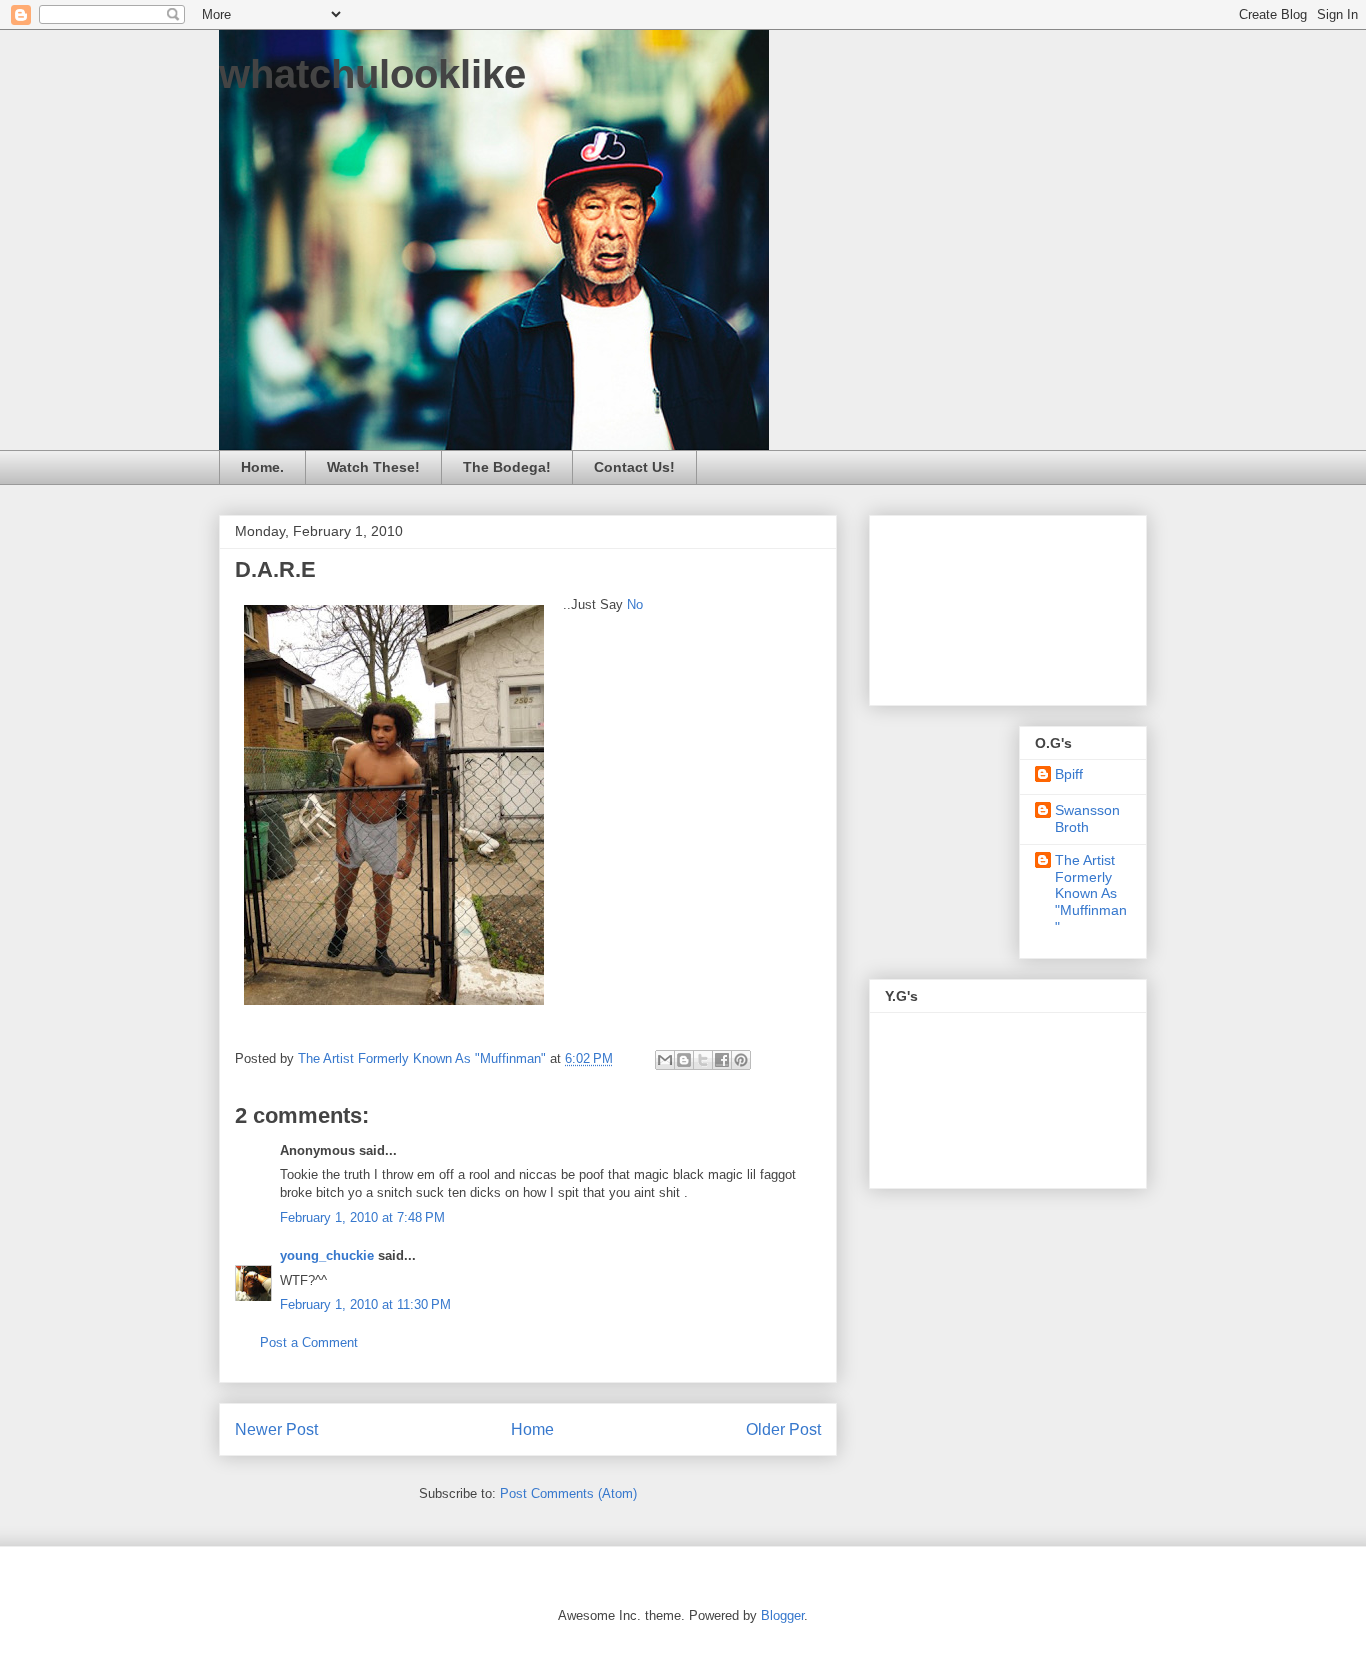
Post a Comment (309, 1342)
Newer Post (276, 1429)
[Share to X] (703, 1060)
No (633, 604)
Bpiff (1069, 774)
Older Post (783, 1429)
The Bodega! (507, 467)
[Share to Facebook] (722, 1060)
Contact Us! (634, 467)
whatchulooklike (372, 74)
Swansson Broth (1087, 818)
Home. (262, 467)
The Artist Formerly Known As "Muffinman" (1091, 893)
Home (532, 1429)
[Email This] (665, 1060)
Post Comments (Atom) (568, 1493)
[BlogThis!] (684, 1060)
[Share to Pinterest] (741, 1060)
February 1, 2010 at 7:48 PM (362, 1217)
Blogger (782, 1615)
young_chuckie (327, 1255)
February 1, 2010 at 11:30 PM (365, 1304)
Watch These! (373, 467)
